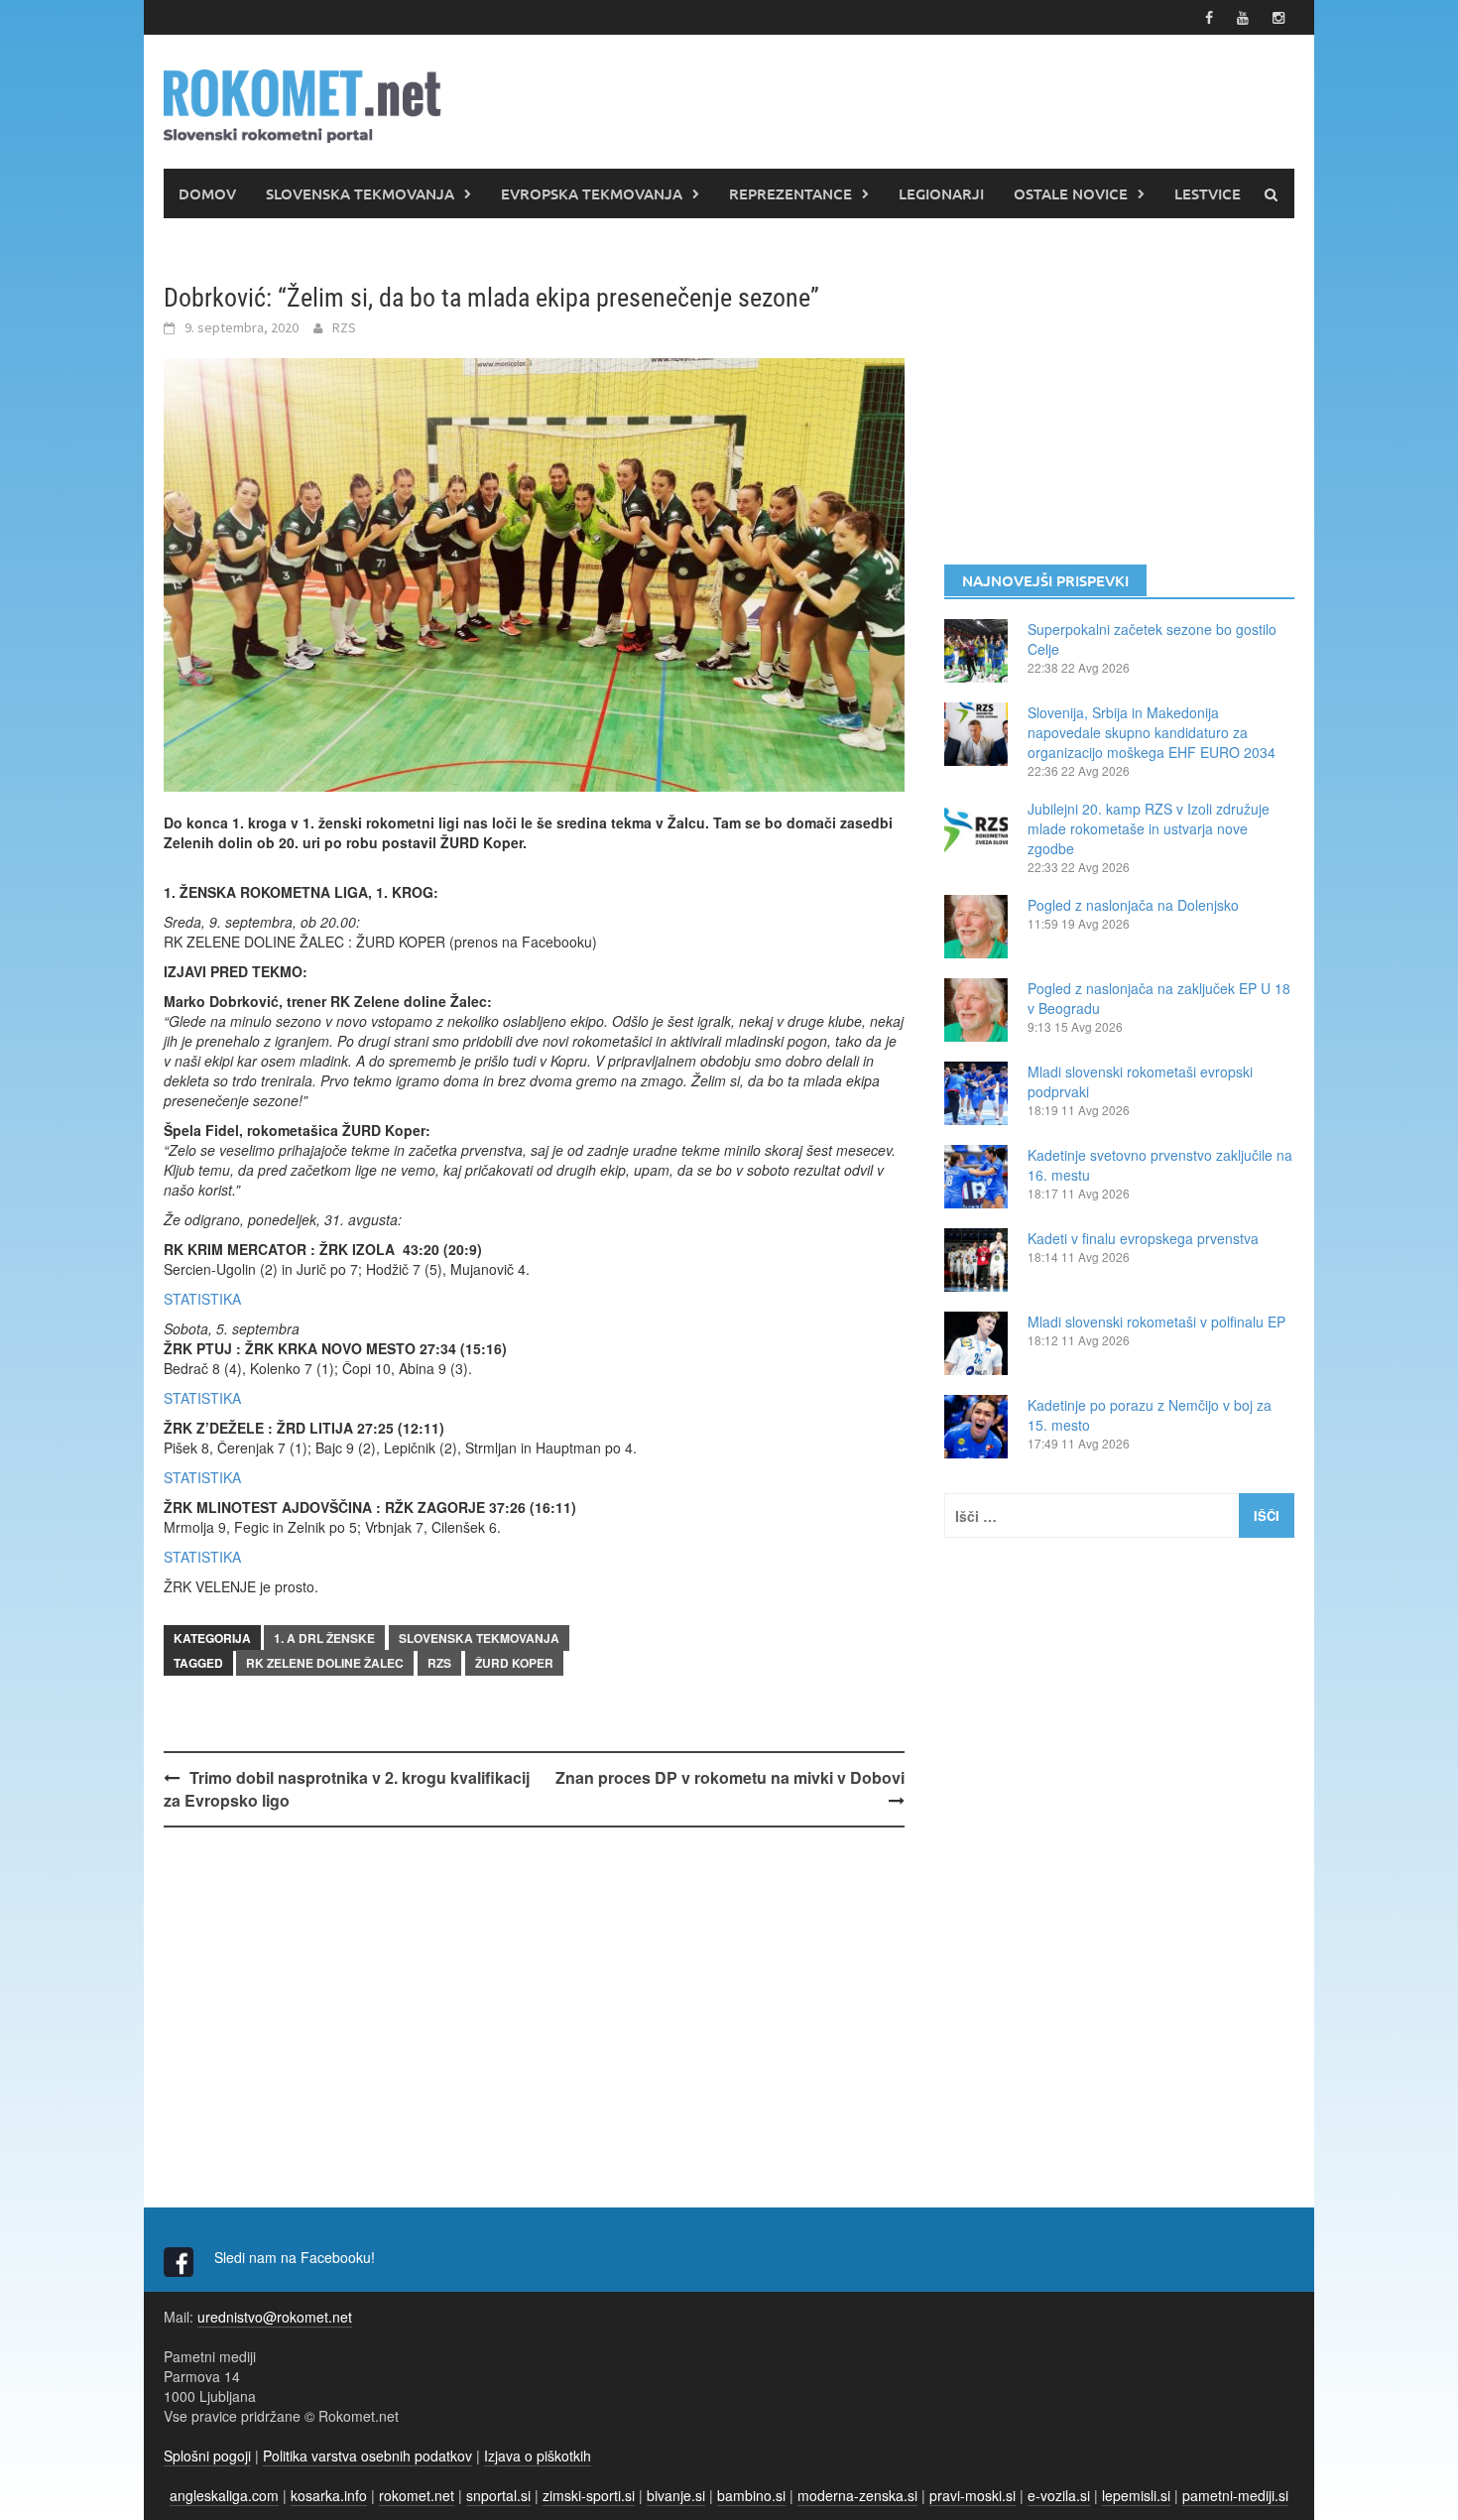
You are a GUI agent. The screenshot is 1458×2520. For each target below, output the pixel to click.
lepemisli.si (1136, 2495)
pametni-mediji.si (1235, 2495)
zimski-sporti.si (589, 2495)
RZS (344, 327)
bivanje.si (676, 2495)
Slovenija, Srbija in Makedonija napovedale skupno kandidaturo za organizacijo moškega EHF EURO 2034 (1152, 732)
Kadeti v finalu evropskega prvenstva (1143, 1238)
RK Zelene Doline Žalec (325, 1663)
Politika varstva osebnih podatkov (367, 2456)
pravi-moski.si (972, 2495)
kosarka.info (329, 2495)
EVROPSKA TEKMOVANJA (592, 193)
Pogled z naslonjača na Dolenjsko (1133, 905)
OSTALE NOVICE (1071, 193)
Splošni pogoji (207, 2456)
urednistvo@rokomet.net (275, 2317)
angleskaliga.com (224, 2495)
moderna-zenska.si (857, 2495)
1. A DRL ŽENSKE (324, 1638)
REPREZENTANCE (790, 193)
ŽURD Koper (514, 1663)
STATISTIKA (202, 1299)
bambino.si (751, 2495)
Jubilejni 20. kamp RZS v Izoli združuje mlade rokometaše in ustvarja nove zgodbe (1149, 828)
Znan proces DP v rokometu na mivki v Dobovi (730, 1777)
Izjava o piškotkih (538, 2456)
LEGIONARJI (941, 193)
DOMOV (207, 193)
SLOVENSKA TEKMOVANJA (360, 193)
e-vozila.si (1059, 2495)
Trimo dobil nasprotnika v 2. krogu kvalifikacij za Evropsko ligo (347, 1789)
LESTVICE (1208, 193)
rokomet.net (417, 2495)
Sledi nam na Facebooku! (297, 2257)
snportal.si (498, 2495)
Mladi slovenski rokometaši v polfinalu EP (1156, 1322)
